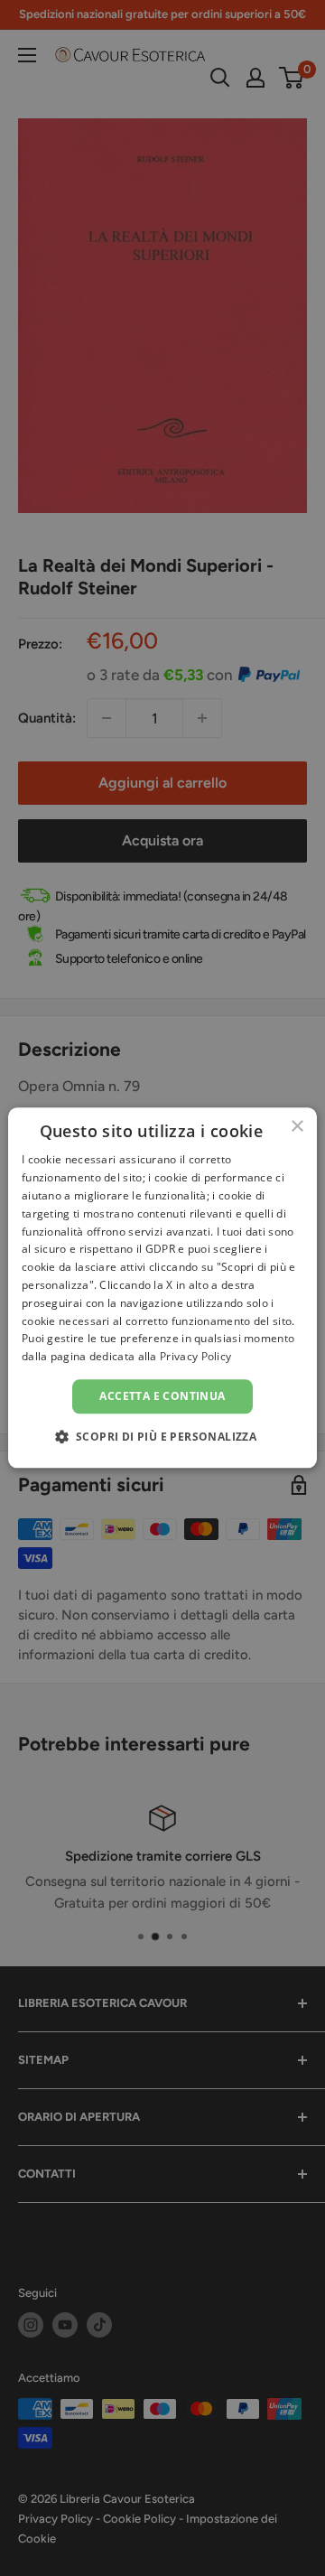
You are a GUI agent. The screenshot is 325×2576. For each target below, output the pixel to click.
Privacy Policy (195, 1356)
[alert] (162, 1288)
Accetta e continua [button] (162, 1396)
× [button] (297, 1127)
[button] (163, 1437)
